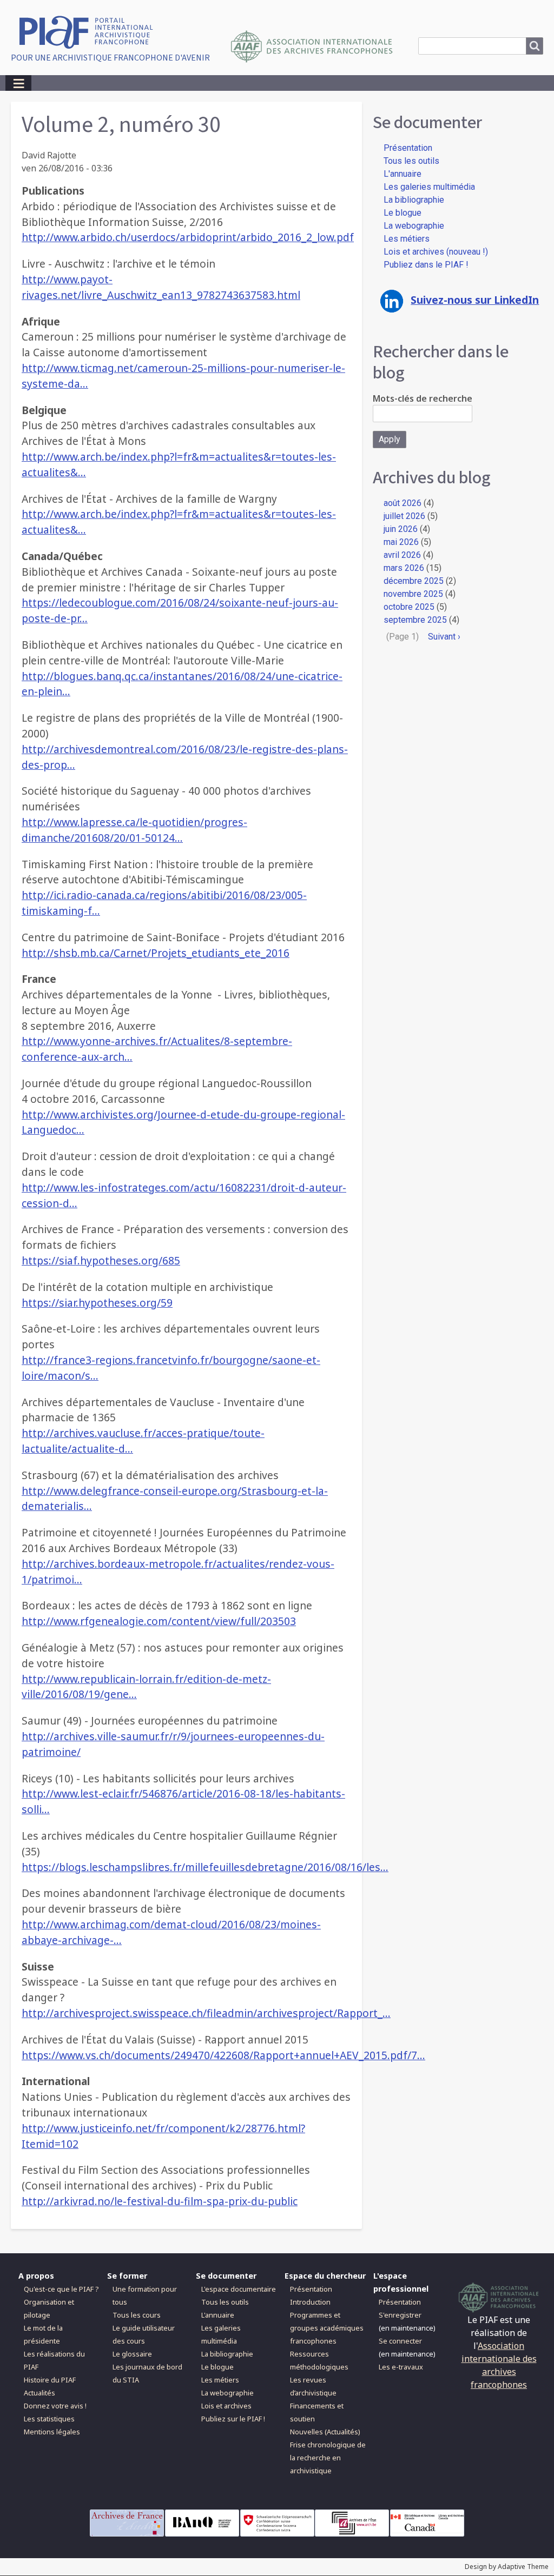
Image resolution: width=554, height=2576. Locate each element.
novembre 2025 (413, 594)
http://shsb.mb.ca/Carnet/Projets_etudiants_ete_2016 (156, 953)
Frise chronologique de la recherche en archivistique (328, 2458)
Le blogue (403, 213)
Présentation (408, 148)
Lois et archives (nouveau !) (436, 252)
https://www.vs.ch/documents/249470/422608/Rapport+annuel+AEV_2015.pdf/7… (223, 2055)
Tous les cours (137, 2315)
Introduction (310, 2302)
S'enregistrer (400, 2315)
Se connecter (400, 2341)
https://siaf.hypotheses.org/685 (101, 1260)
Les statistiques (49, 2419)
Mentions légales (52, 2432)
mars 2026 (404, 568)
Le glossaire (132, 2354)
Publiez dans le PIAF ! (426, 265)
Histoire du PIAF (50, 2380)
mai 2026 (401, 542)
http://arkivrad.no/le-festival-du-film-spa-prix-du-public (160, 2201)
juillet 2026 (404, 516)
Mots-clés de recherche (423, 398)
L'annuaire (403, 174)
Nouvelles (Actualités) (325, 2432)
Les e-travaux (401, 2367)
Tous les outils (411, 161)
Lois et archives (226, 2406)
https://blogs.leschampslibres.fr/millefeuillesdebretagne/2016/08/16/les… (205, 1867)
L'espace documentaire (239, 2289)
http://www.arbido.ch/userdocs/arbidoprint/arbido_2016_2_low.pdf (188, 237)
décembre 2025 (414, 581)
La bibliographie (414, 200)
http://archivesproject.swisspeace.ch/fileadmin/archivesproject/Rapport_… (206, 2013)
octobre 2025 (409, 607)
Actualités (39, 2393)
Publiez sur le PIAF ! (233, 2419)
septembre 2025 (415, 620)
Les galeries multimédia (429, 187)
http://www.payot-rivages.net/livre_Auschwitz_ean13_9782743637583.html (161, 287)
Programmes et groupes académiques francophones (327, 2328)
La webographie (414, 226)
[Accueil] (90, 31)
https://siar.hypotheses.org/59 (97, 1303)
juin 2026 (401, 529)
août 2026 (403, 503)
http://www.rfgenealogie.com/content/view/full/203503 (159, 1621)
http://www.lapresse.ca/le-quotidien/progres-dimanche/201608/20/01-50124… (134, 830)
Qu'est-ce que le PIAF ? (61, 2289)
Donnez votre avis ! (55, 2406)
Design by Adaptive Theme (507, 2567)
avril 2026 (402, 555)
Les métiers (407, 239)
